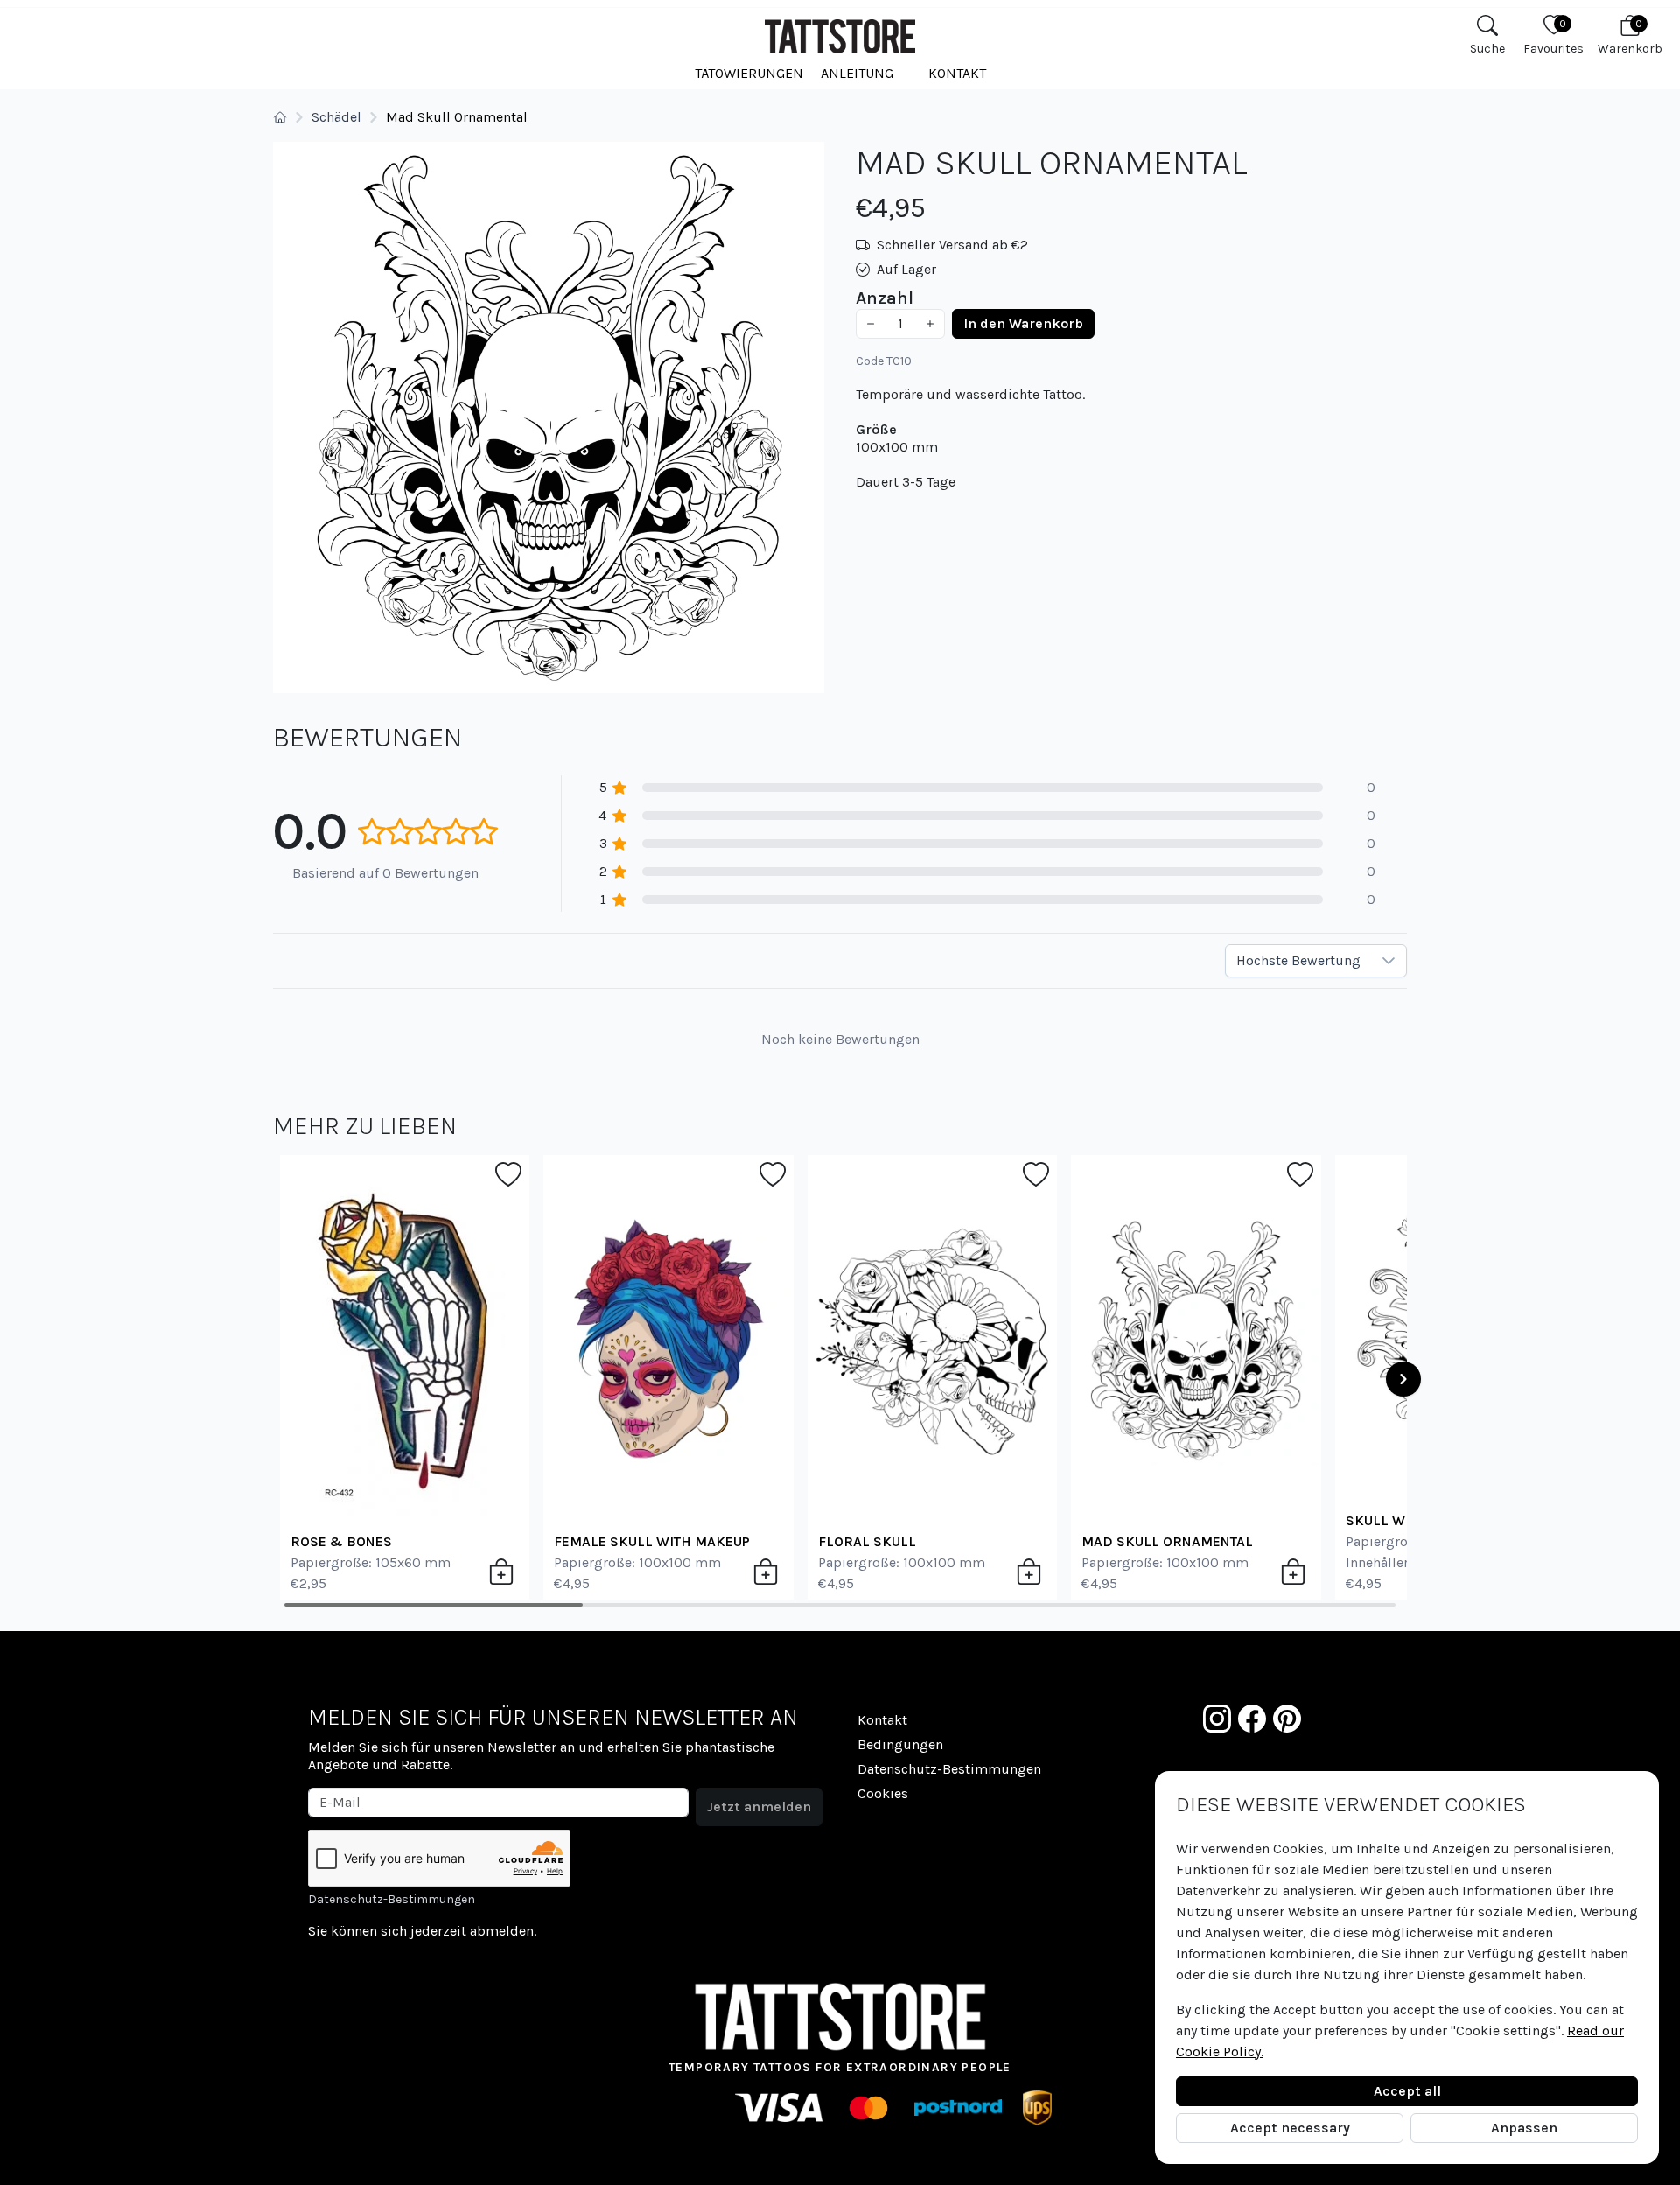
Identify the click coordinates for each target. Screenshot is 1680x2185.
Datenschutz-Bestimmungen (392, 1899)
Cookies (883, 1793)
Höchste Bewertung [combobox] (1298, 960)
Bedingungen (900, 1744)
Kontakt (957, 73)
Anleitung (857, 73)
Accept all (1407, 2091)
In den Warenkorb (1023, 323)
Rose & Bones (341, 1541)
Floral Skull (867, 1541)
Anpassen (1524, 2128)
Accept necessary (1290, 2128)
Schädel (336, 117)
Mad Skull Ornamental (1167, 1541)
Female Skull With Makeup (652, 1541)
